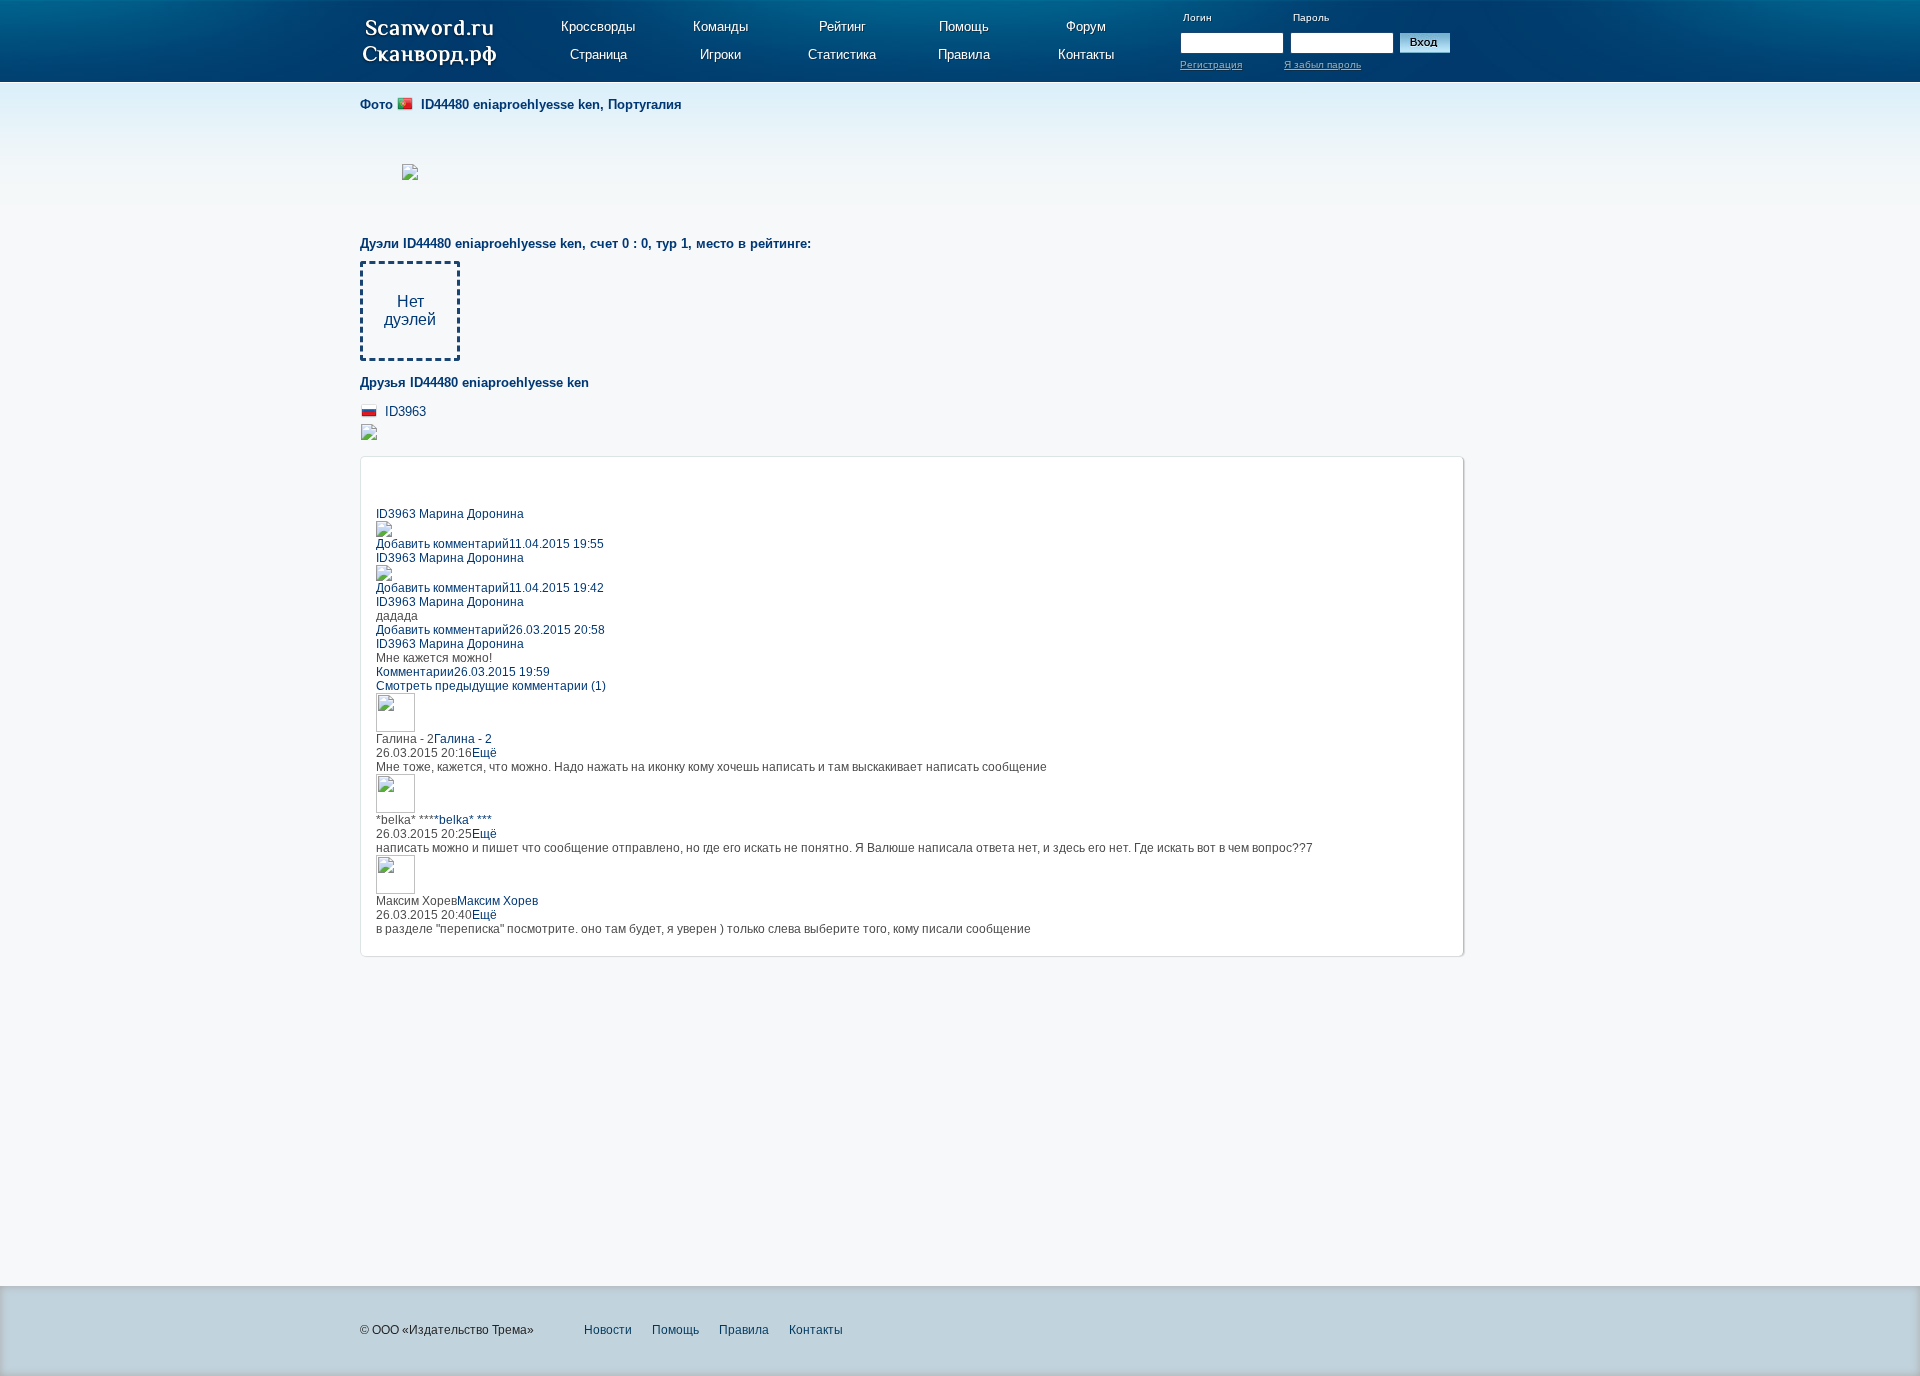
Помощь (964, 26)
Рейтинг (842, 26)
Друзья (474, 382)
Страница (598, 54)
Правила (964, 54)
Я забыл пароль (1322, 64)
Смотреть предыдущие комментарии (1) (491, 686)
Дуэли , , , (585, 243)
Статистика (842, 54)
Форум (1086, 26)
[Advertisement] (912, 1096)
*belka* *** (463, 820)
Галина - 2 (463, 739)
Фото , (521, 104)
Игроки (720, 54)
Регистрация (1211, 64)
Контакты (1086, 54)
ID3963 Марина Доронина (450, 514)
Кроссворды (598, 26)
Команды (720, 26)
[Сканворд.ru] (429, 43)
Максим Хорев (497, 901)
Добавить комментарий (442, 544)
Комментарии (415, 672)
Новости (608, 1330)
